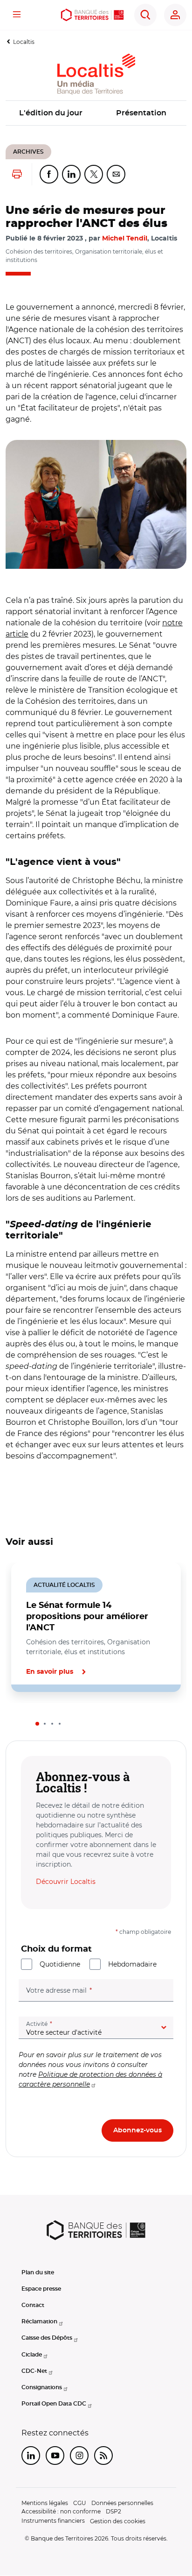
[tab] (37, 1724)
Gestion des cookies (118, 2521)
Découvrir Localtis (66, 1882)
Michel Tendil (125, 239)
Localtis (24, 42)
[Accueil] (92, 15)
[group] (96, 504)
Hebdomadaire (132, 1964)
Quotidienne (60, 1964)
